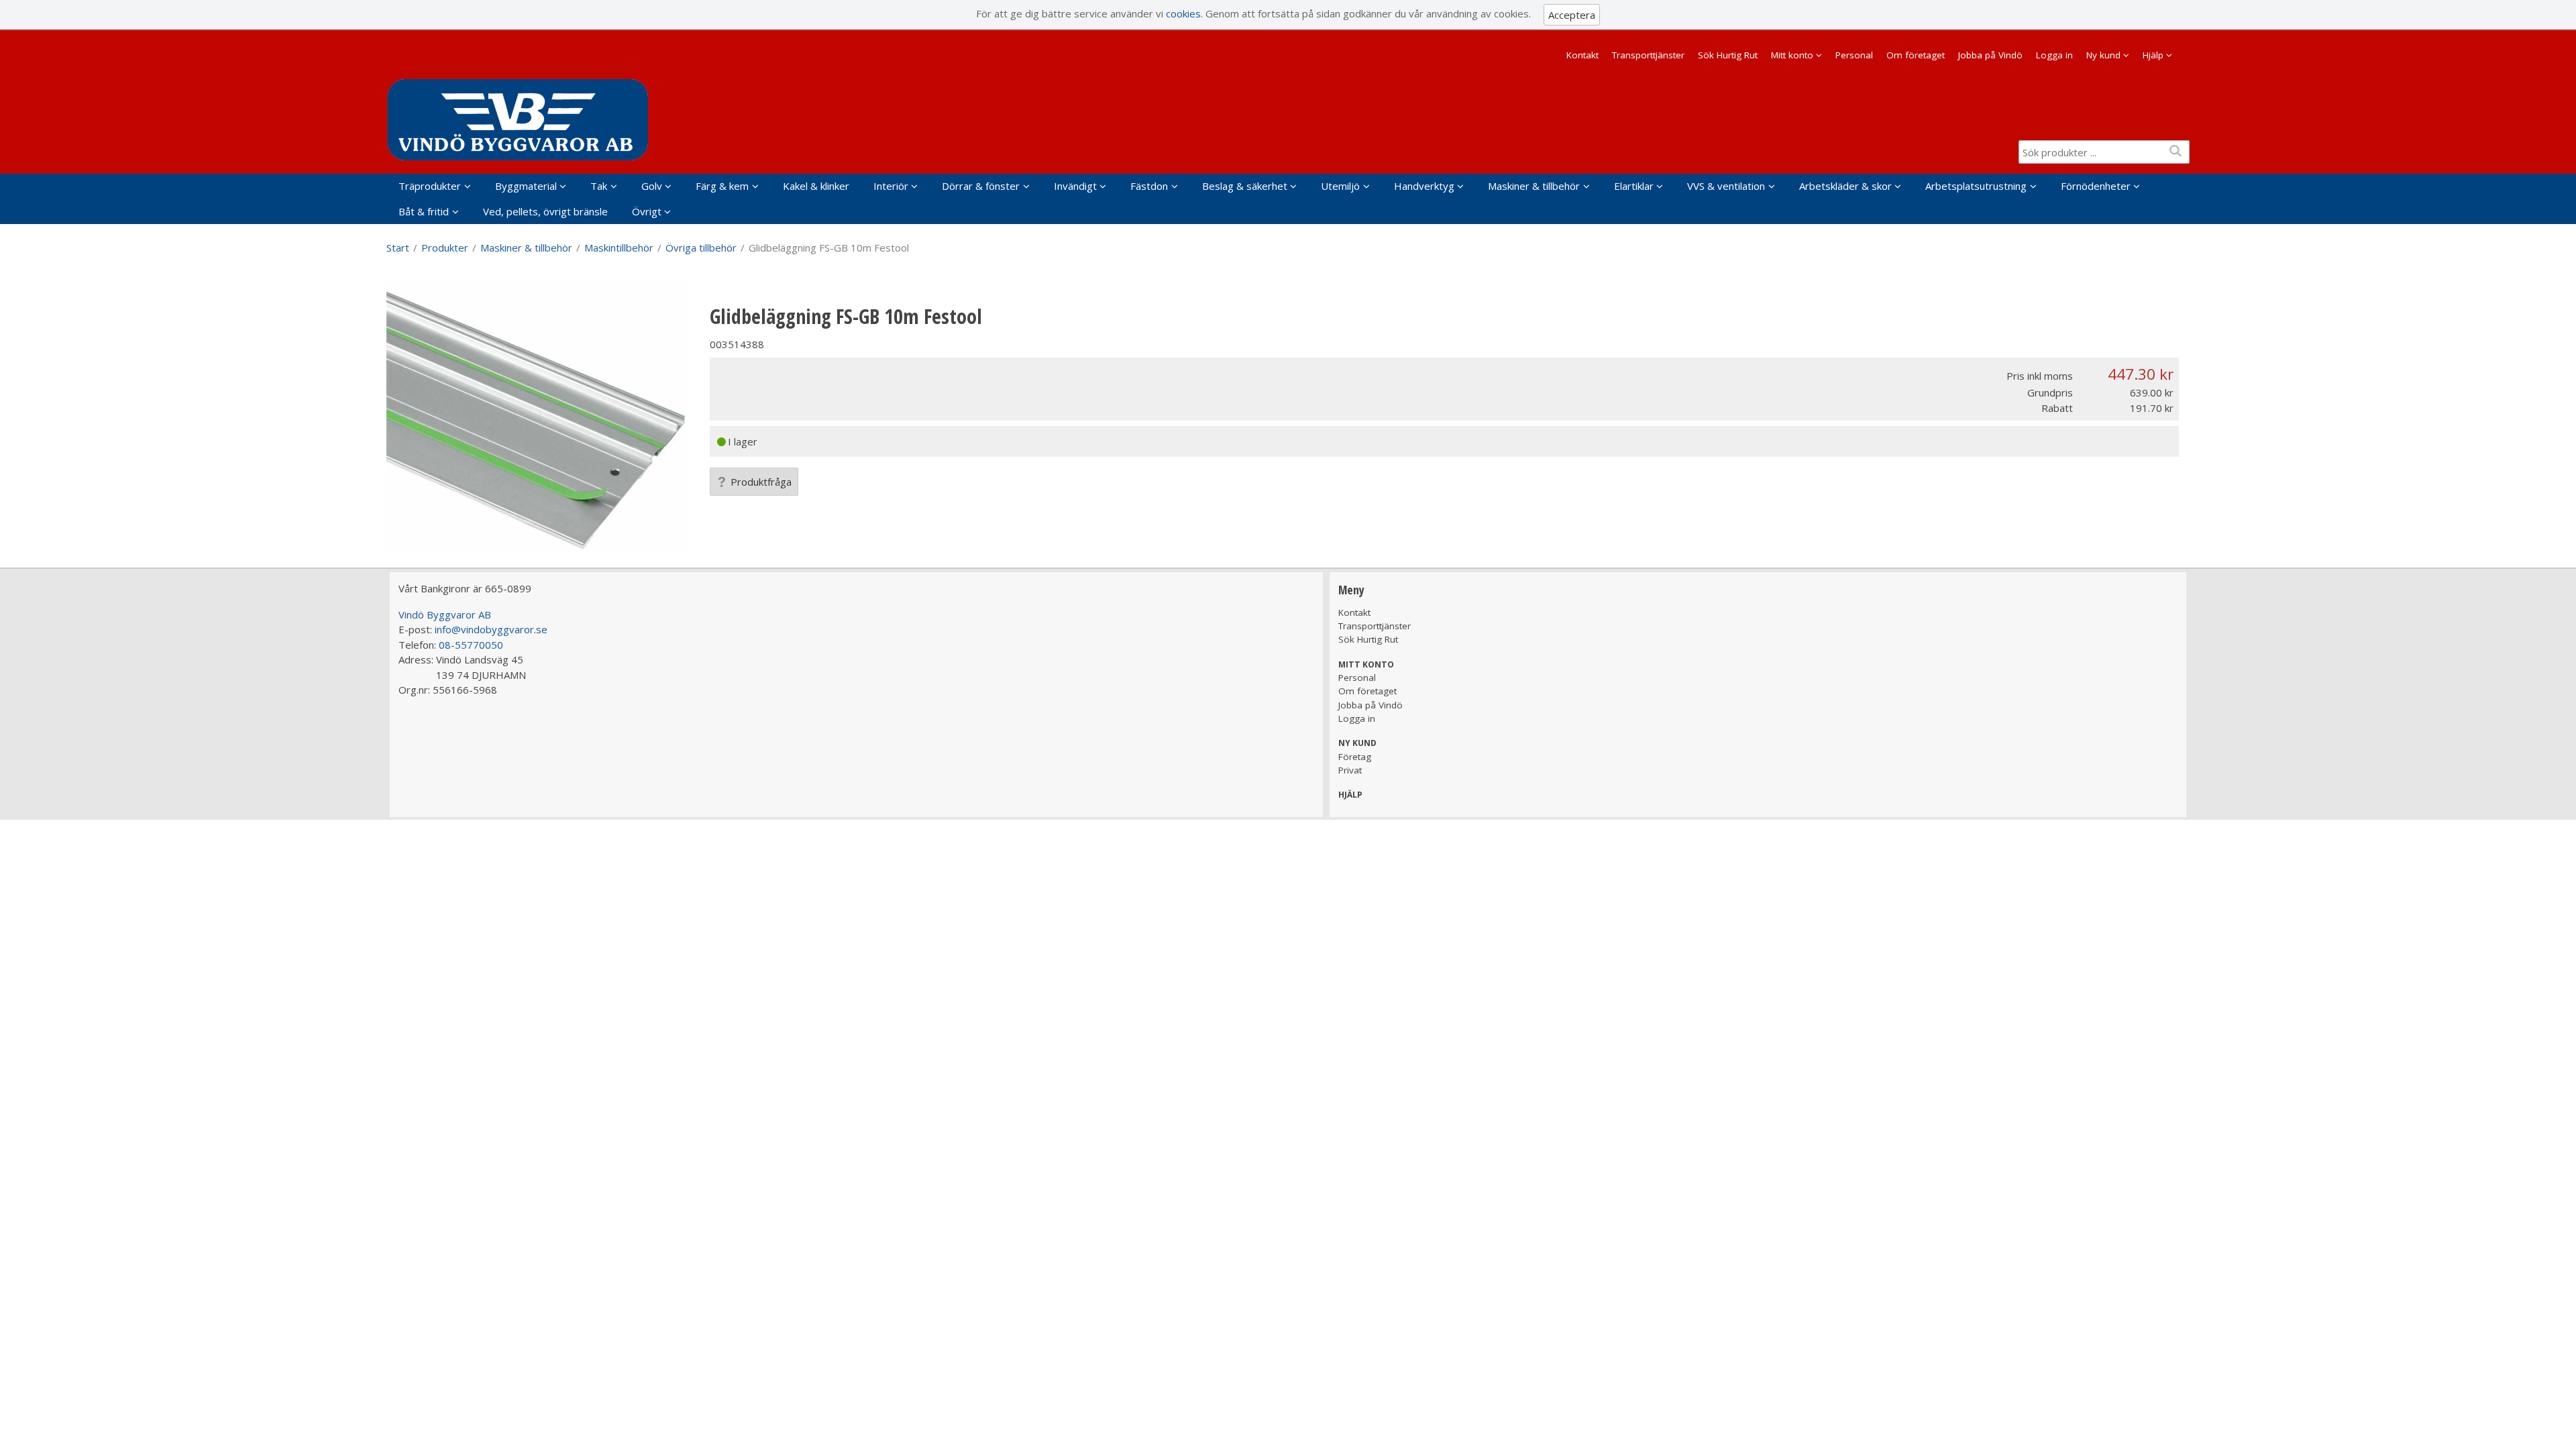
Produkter (445, 248)
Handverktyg (1424, 186)
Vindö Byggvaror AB (445, 614)
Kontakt (1582, 55)
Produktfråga (761, 482)
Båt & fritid (424, 211)
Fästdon (1149, 186)
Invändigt (1075, 186)
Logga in (2054, 55)
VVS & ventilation (1726, 186)
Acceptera (1572, 15)
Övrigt (647, 211)
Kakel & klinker (816, 186)
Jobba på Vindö (1990, 55)
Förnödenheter (2096, 186)
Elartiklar (1634, 186)
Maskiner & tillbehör (1534, 186)
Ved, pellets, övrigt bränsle (545, 211)
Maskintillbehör (619, 248)
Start (398, 248)
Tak (599, 186)
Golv (652, 186)
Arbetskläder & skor (1845, 186)
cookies (1183, 13)
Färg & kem (722, 186)
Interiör (891, 186)
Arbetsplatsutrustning (1976, 186)
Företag (1355, 757)
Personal (1854, 55)
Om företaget (1916, 55)
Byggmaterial (526, 186)
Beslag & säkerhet (1245, 186)
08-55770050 (471, 645)
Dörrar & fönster (981, 186)
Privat (1350, 770)
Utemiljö (1340, 186)
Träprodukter (430, 186)
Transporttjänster (1648, 55)
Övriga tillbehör (701, 248)
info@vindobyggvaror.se (491, 629)
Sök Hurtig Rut (1728, 55)
